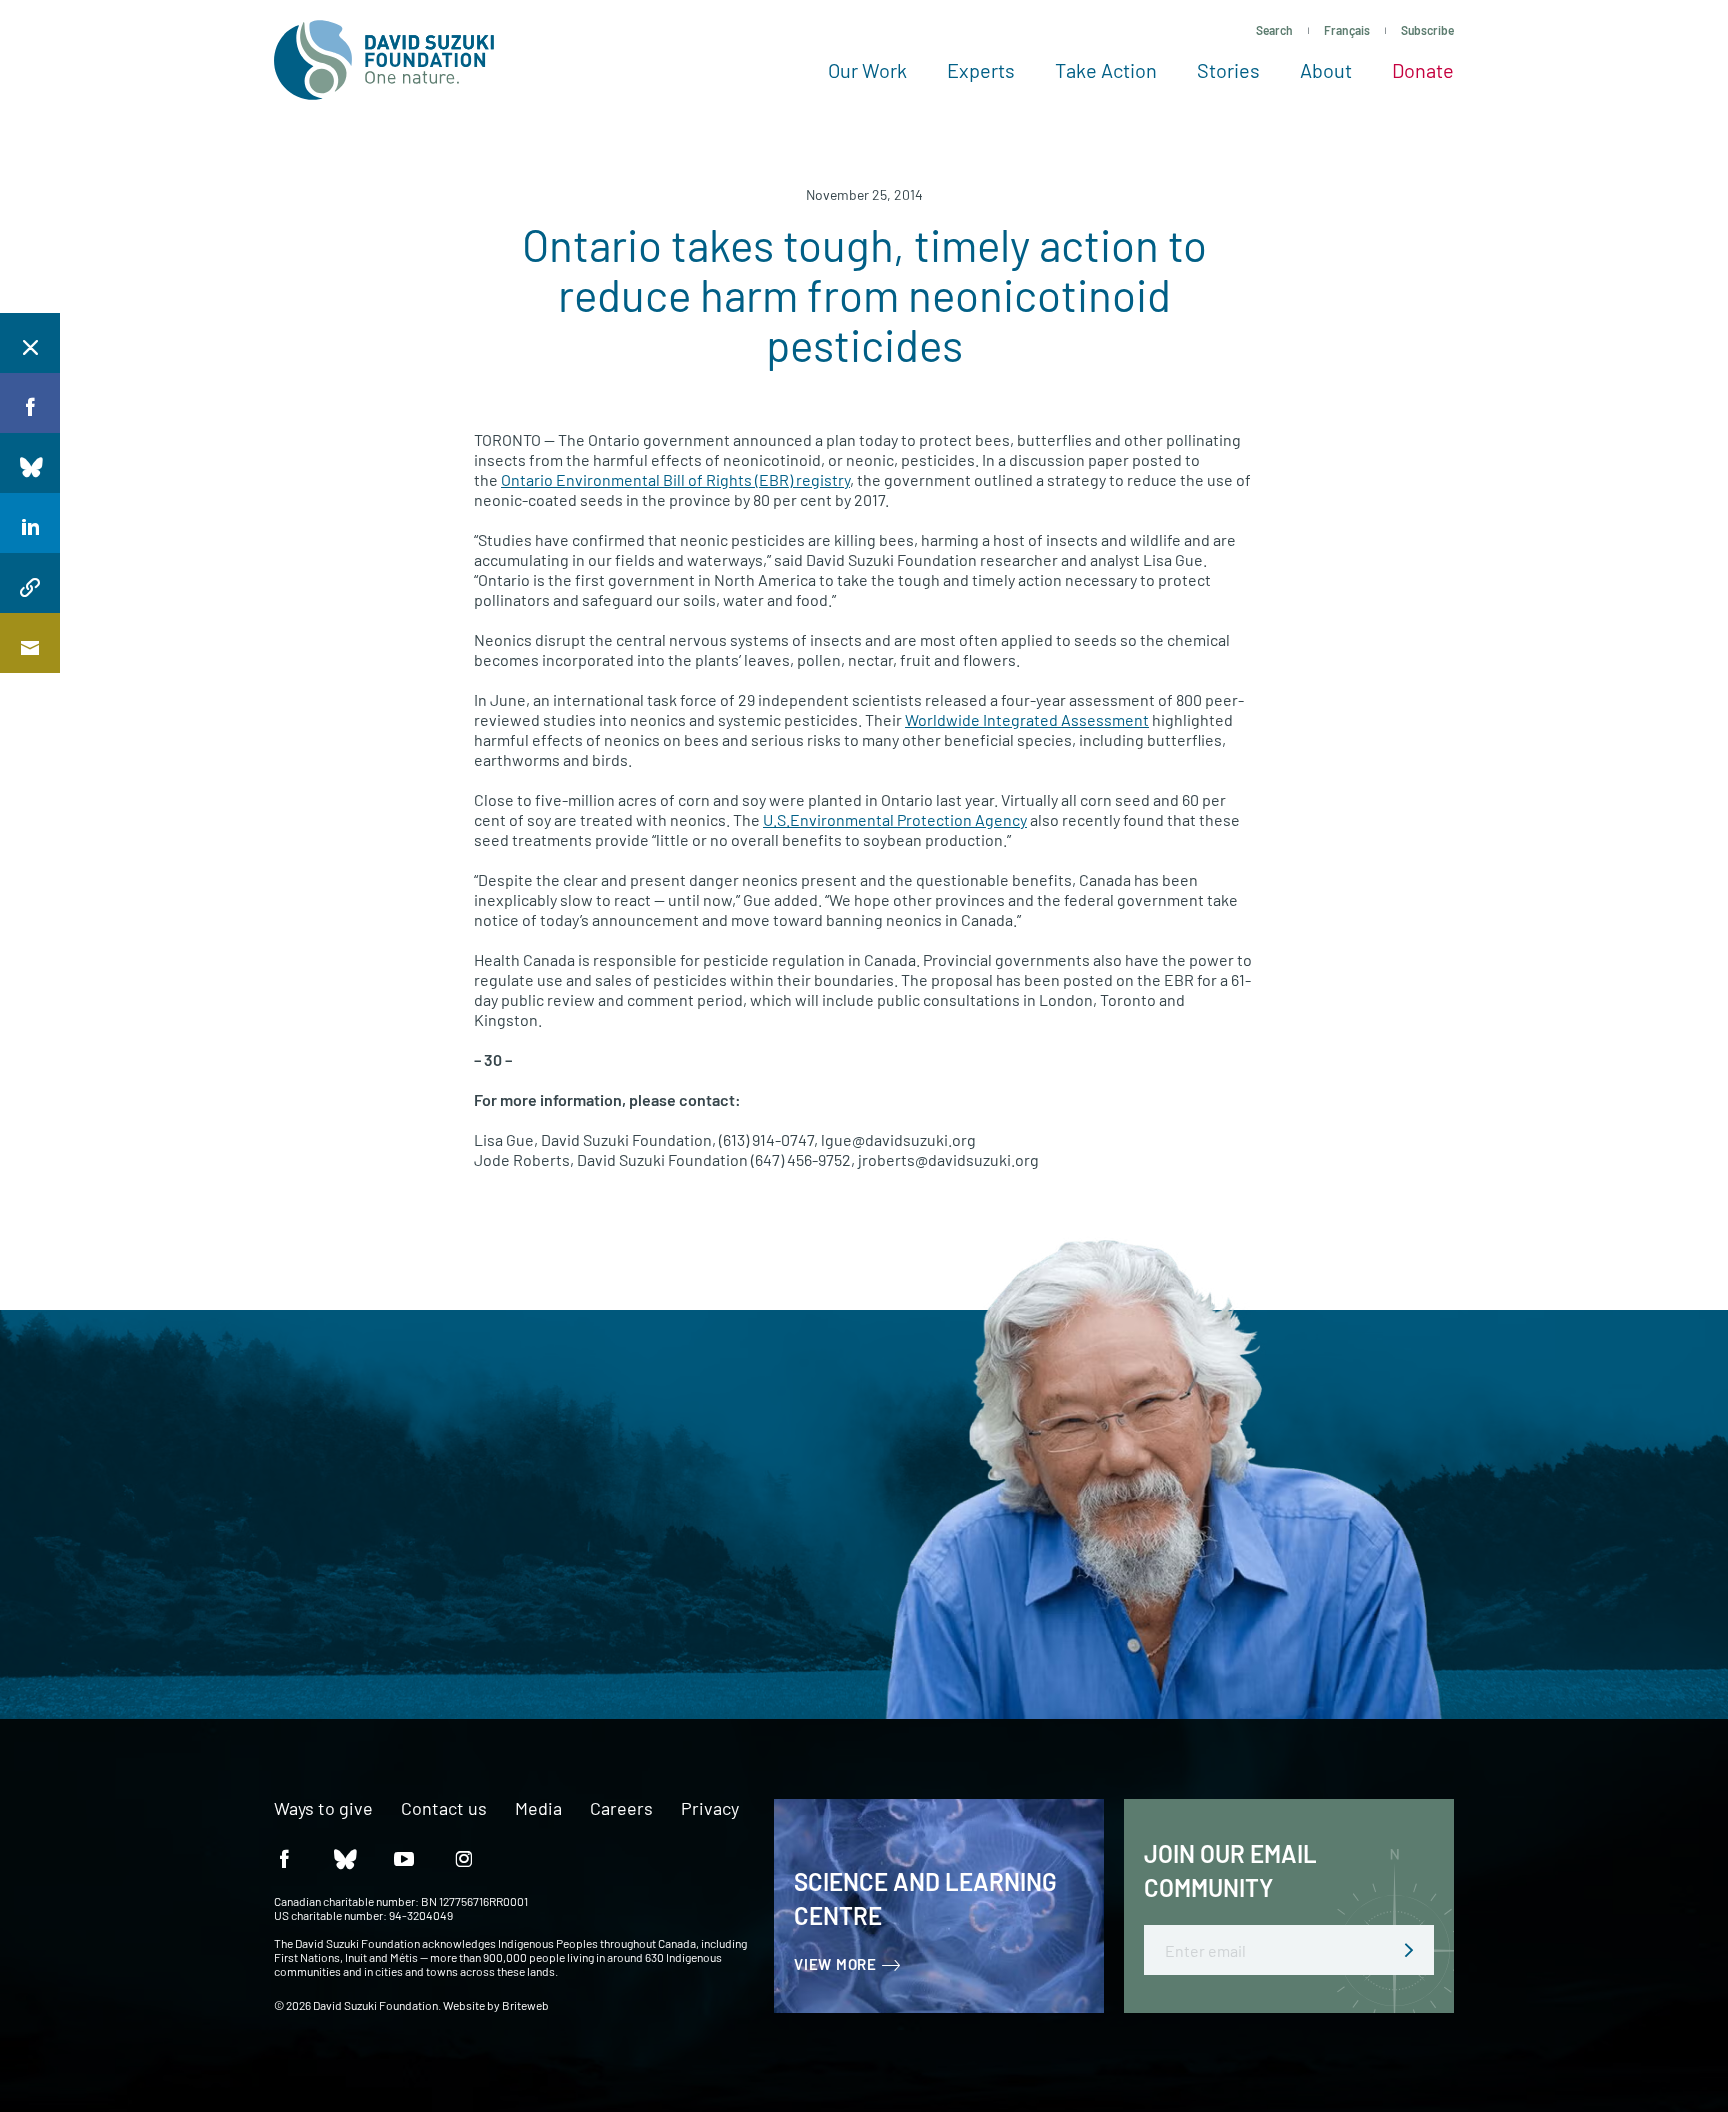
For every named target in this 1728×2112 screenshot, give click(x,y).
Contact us (444, 1809)
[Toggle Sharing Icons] (30, 343)
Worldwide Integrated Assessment (1027, 719)
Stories (1228, 70)
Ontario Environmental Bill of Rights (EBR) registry (675, 479)
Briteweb (525, 2005)
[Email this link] (30, 643)
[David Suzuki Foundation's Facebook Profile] (284, 1857)
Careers (621, 1809)
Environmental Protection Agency (895, 819)
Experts (981, 70)
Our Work (867, 70)
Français (1347, 30)
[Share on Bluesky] (30, 463)
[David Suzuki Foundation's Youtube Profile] (404, 1857)
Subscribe (1427, 30)
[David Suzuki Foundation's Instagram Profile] (464, 1857)
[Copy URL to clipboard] (30, 583)
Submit (1409, 1950)
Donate (1423, 70)
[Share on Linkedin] (30, 523)
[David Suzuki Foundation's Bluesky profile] (344, 1857)
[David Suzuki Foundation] (384, 60)
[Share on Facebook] (30, 403)
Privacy (710, 1809)
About (1326, 70)
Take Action (1106, 70)
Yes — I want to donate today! (241, 1580)
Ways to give (323, 1809)
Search (1274, 30)
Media (538, 1809)
